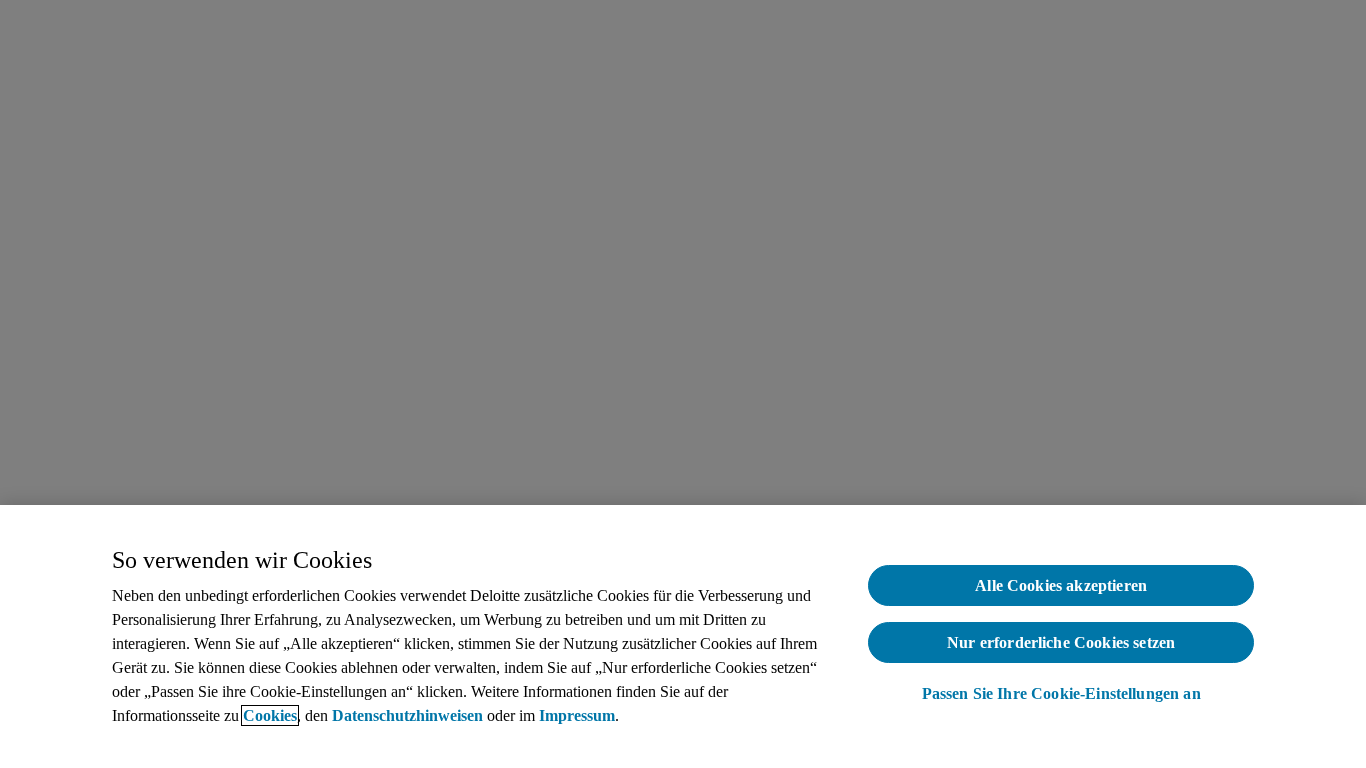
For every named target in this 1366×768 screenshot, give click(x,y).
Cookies (270, 715)
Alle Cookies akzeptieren (1061, 585)
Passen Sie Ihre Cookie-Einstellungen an (1061, 693)
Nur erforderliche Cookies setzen (1061, 642)
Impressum (577, 715)
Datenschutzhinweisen (407, 715)
